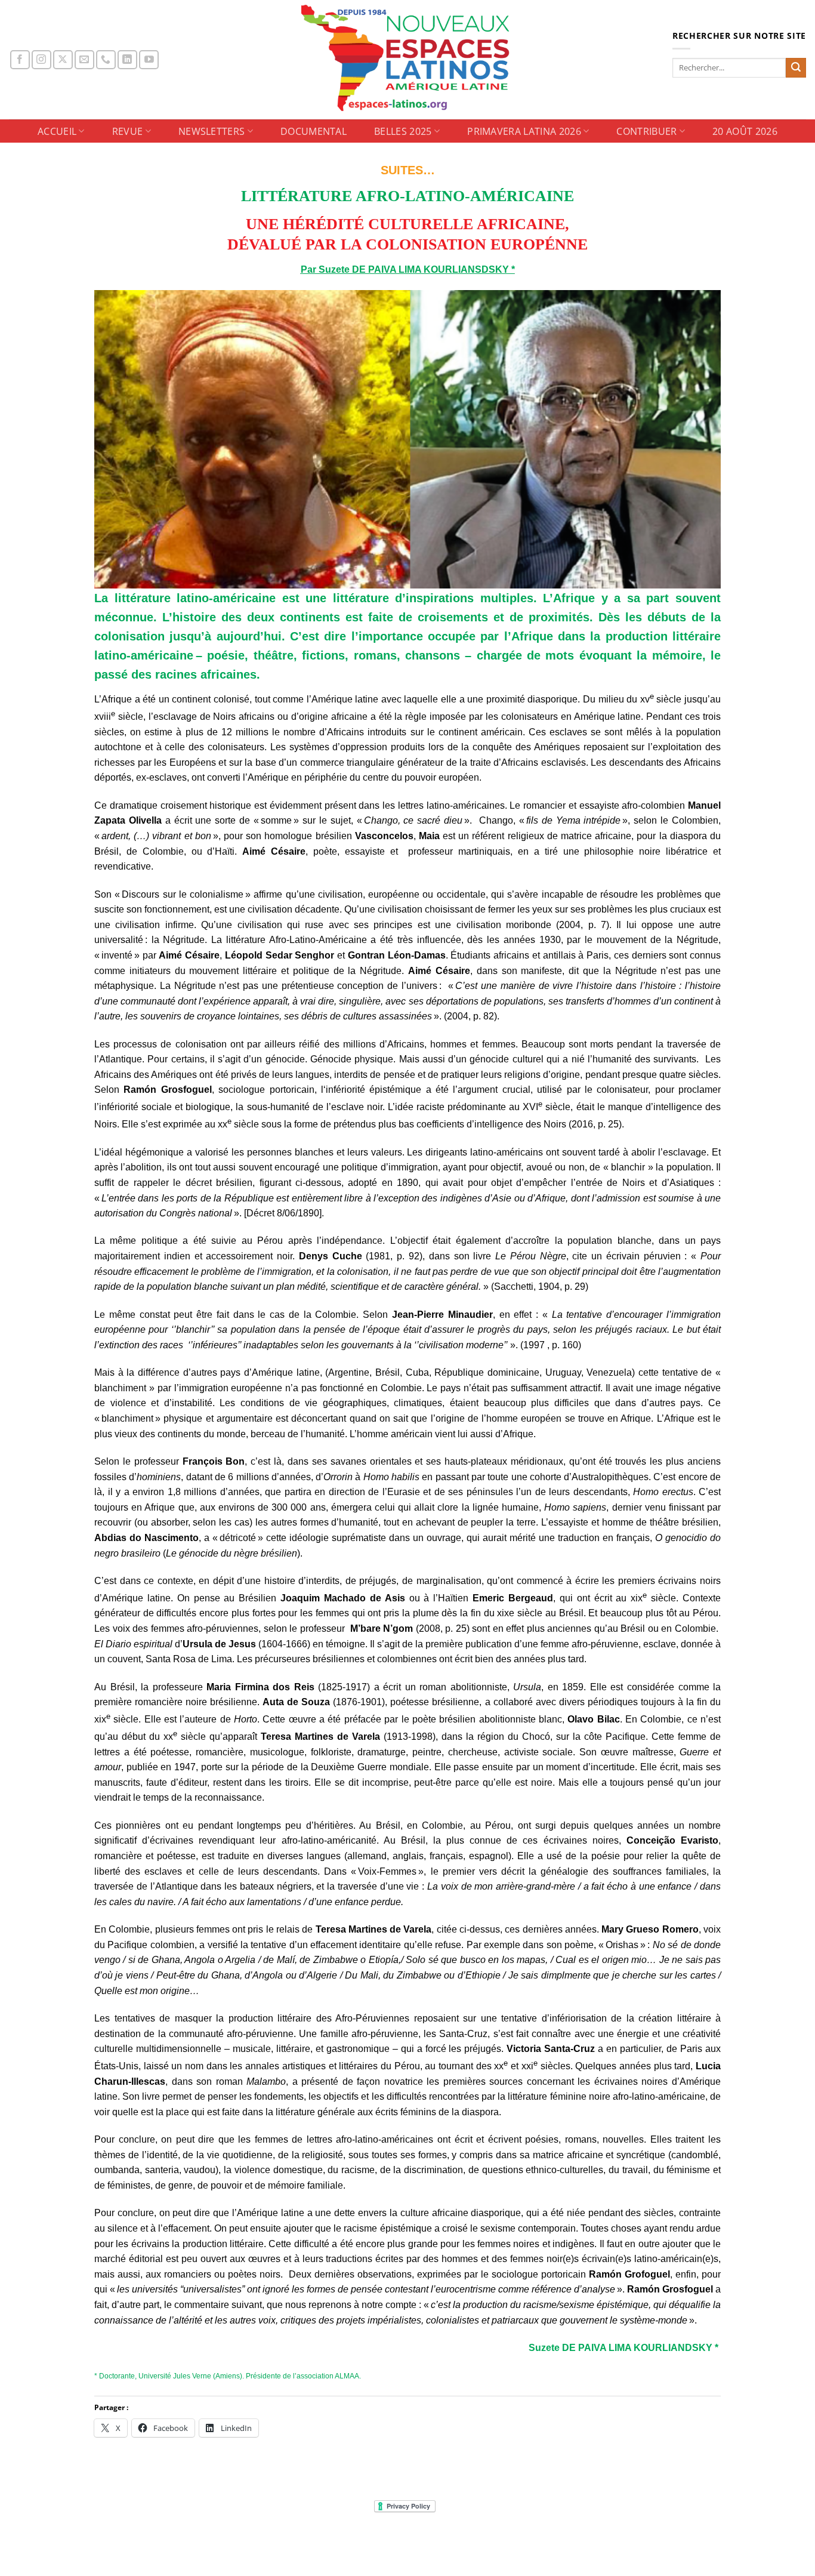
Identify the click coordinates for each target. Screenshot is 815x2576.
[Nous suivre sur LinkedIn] (127, 60)
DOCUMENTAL (314, 131)
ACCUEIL (57, 131)
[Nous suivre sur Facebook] (20, 60)
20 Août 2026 (745, 131)
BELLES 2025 (403, 131)
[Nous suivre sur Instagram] (41, 60)
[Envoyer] (796, 68)
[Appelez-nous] (106, 60)
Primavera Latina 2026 (524, 131)
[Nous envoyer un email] (84, 60)
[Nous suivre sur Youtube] (149, 60)
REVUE (128, 131)
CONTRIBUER (646, 131)
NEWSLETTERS (212, 131)
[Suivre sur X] (63, 60)
